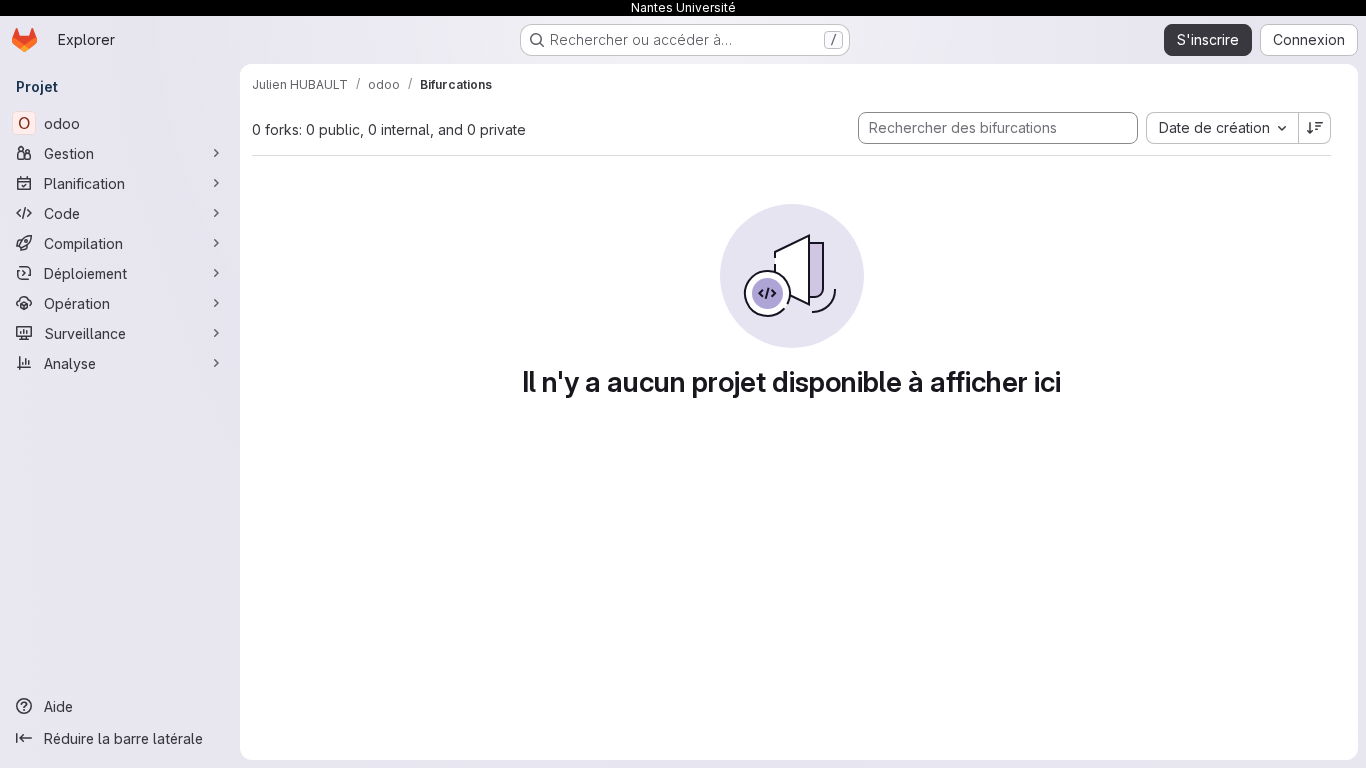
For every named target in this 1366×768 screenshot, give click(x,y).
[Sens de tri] (1315, 128)
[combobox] (1222, 128)
